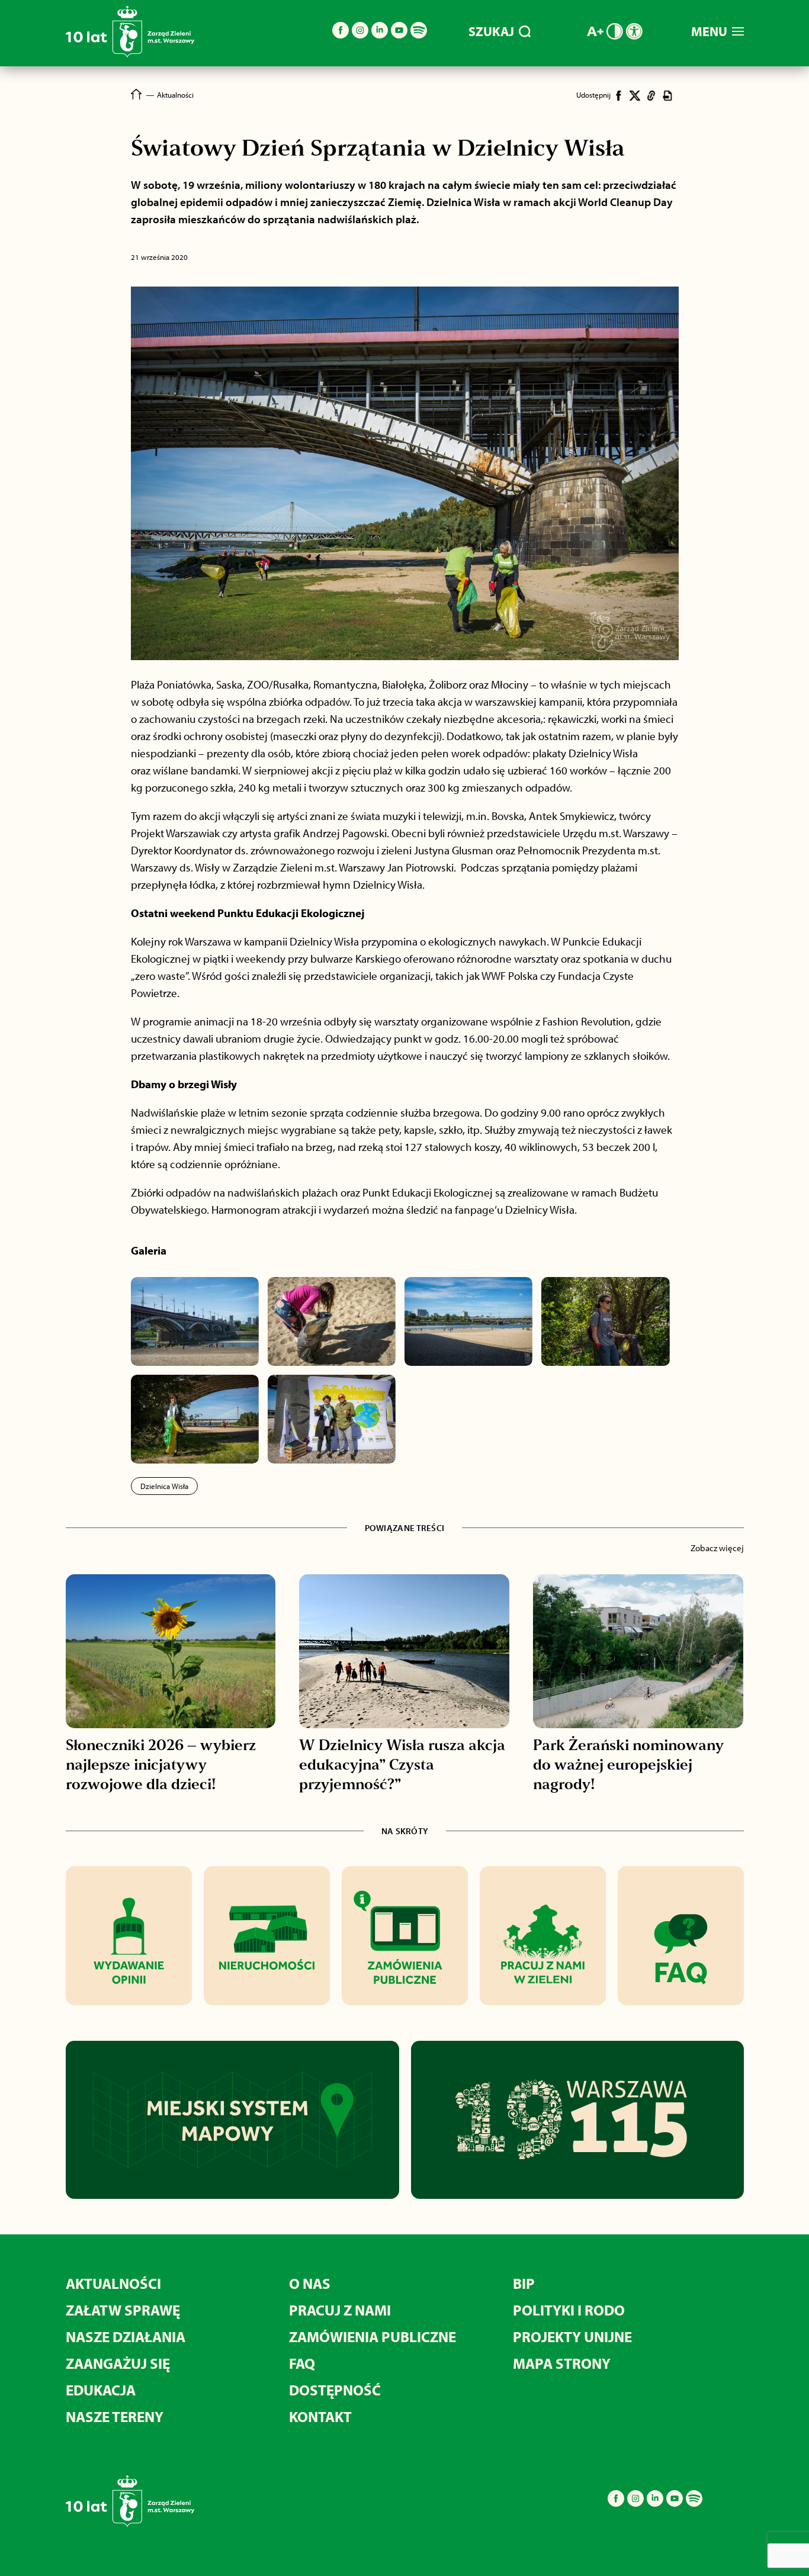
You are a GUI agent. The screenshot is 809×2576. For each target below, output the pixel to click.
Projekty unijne (572, 2337)
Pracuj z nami (340, 2310)
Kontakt (320, 2416)
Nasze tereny (115, 2416)
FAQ (302, 2363)
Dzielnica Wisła (164, 1486)
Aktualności (113, 2283)
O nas (310, 2283)
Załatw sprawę (123, 2310)
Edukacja (101, 2390)
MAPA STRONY (562, 2363)
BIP (524, 2283)
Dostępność (335, 2390)
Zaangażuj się (118, 2363)
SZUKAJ (491, 31)
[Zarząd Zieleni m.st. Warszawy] (130, 55)
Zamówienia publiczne (373, 2337)
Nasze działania (126, 2337)
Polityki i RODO (569, 2310)
